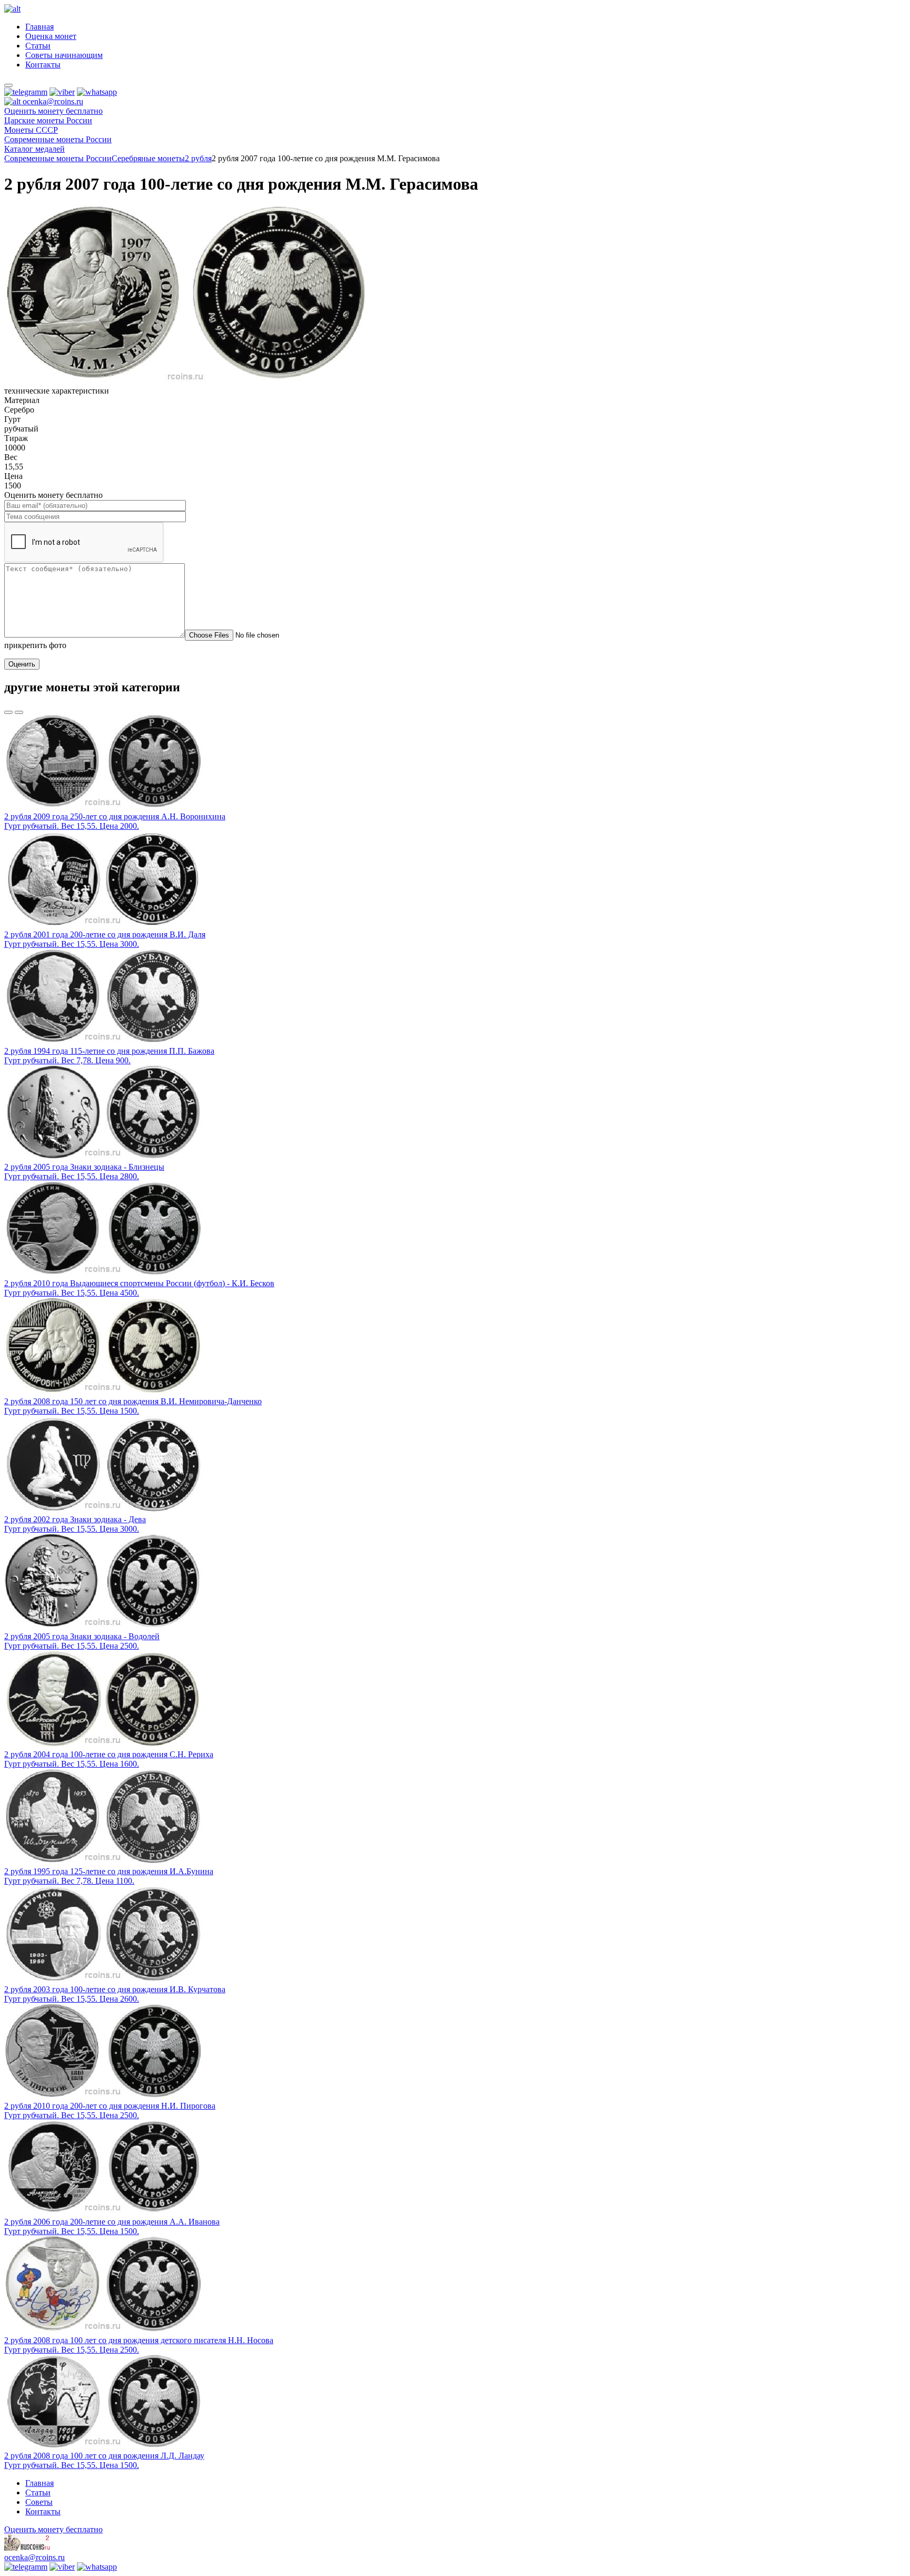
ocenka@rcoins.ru (34, 2557)
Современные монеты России (58, 158)
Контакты (43, 65)
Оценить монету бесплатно (53, 111)
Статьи (38, 46)
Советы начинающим (64, 55)
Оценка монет (51, 36)
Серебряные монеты (148, 158)
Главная (39, 27)
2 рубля (198, 158)
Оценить (22, 664)
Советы (39, 2502)
